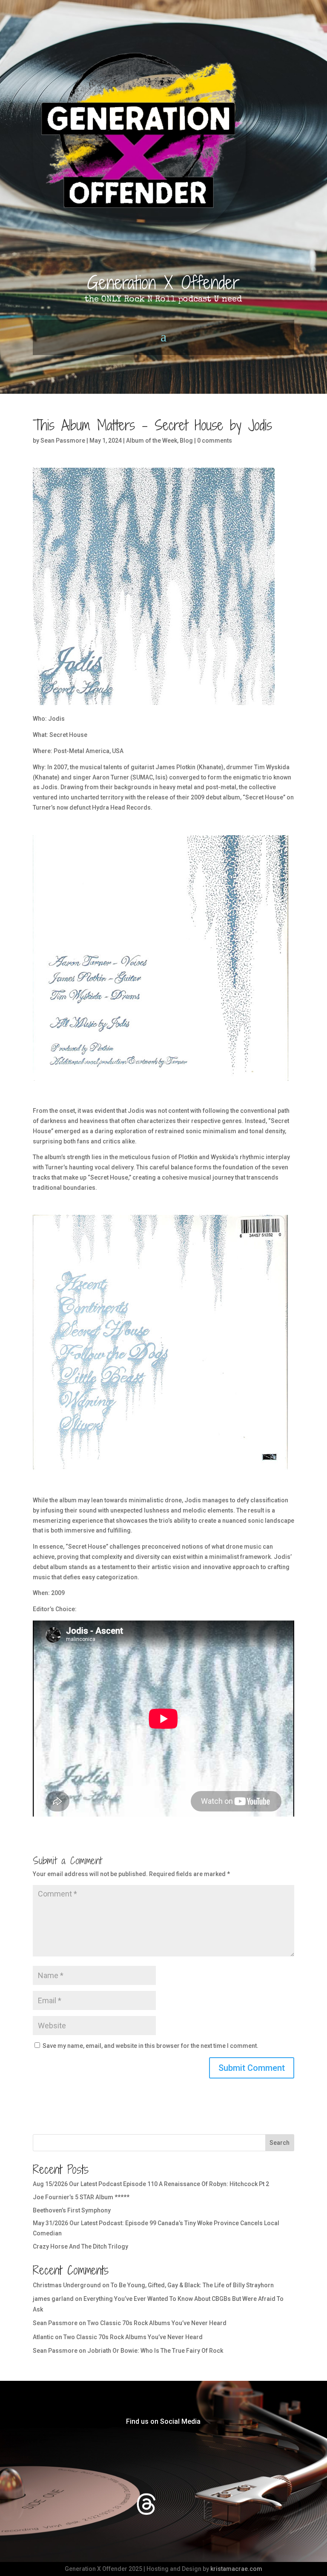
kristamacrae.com (236, 2569)
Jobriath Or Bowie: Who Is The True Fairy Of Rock (155, 2351)
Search (280, 2143)
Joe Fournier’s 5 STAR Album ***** (81, 2197)
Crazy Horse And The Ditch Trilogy (80, 2246)
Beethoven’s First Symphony (72, 2210)
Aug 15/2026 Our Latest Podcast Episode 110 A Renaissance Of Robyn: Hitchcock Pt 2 (151, 2184)
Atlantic (43, 2337)
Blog (186, 441)
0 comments (215, 441)
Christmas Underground (67, 2285)
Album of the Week (152, 441)
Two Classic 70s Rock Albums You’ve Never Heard (157, 2323)
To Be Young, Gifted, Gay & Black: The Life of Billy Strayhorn (192, 2285)
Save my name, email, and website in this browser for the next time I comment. (151, 2046)
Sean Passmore (63, 441)
